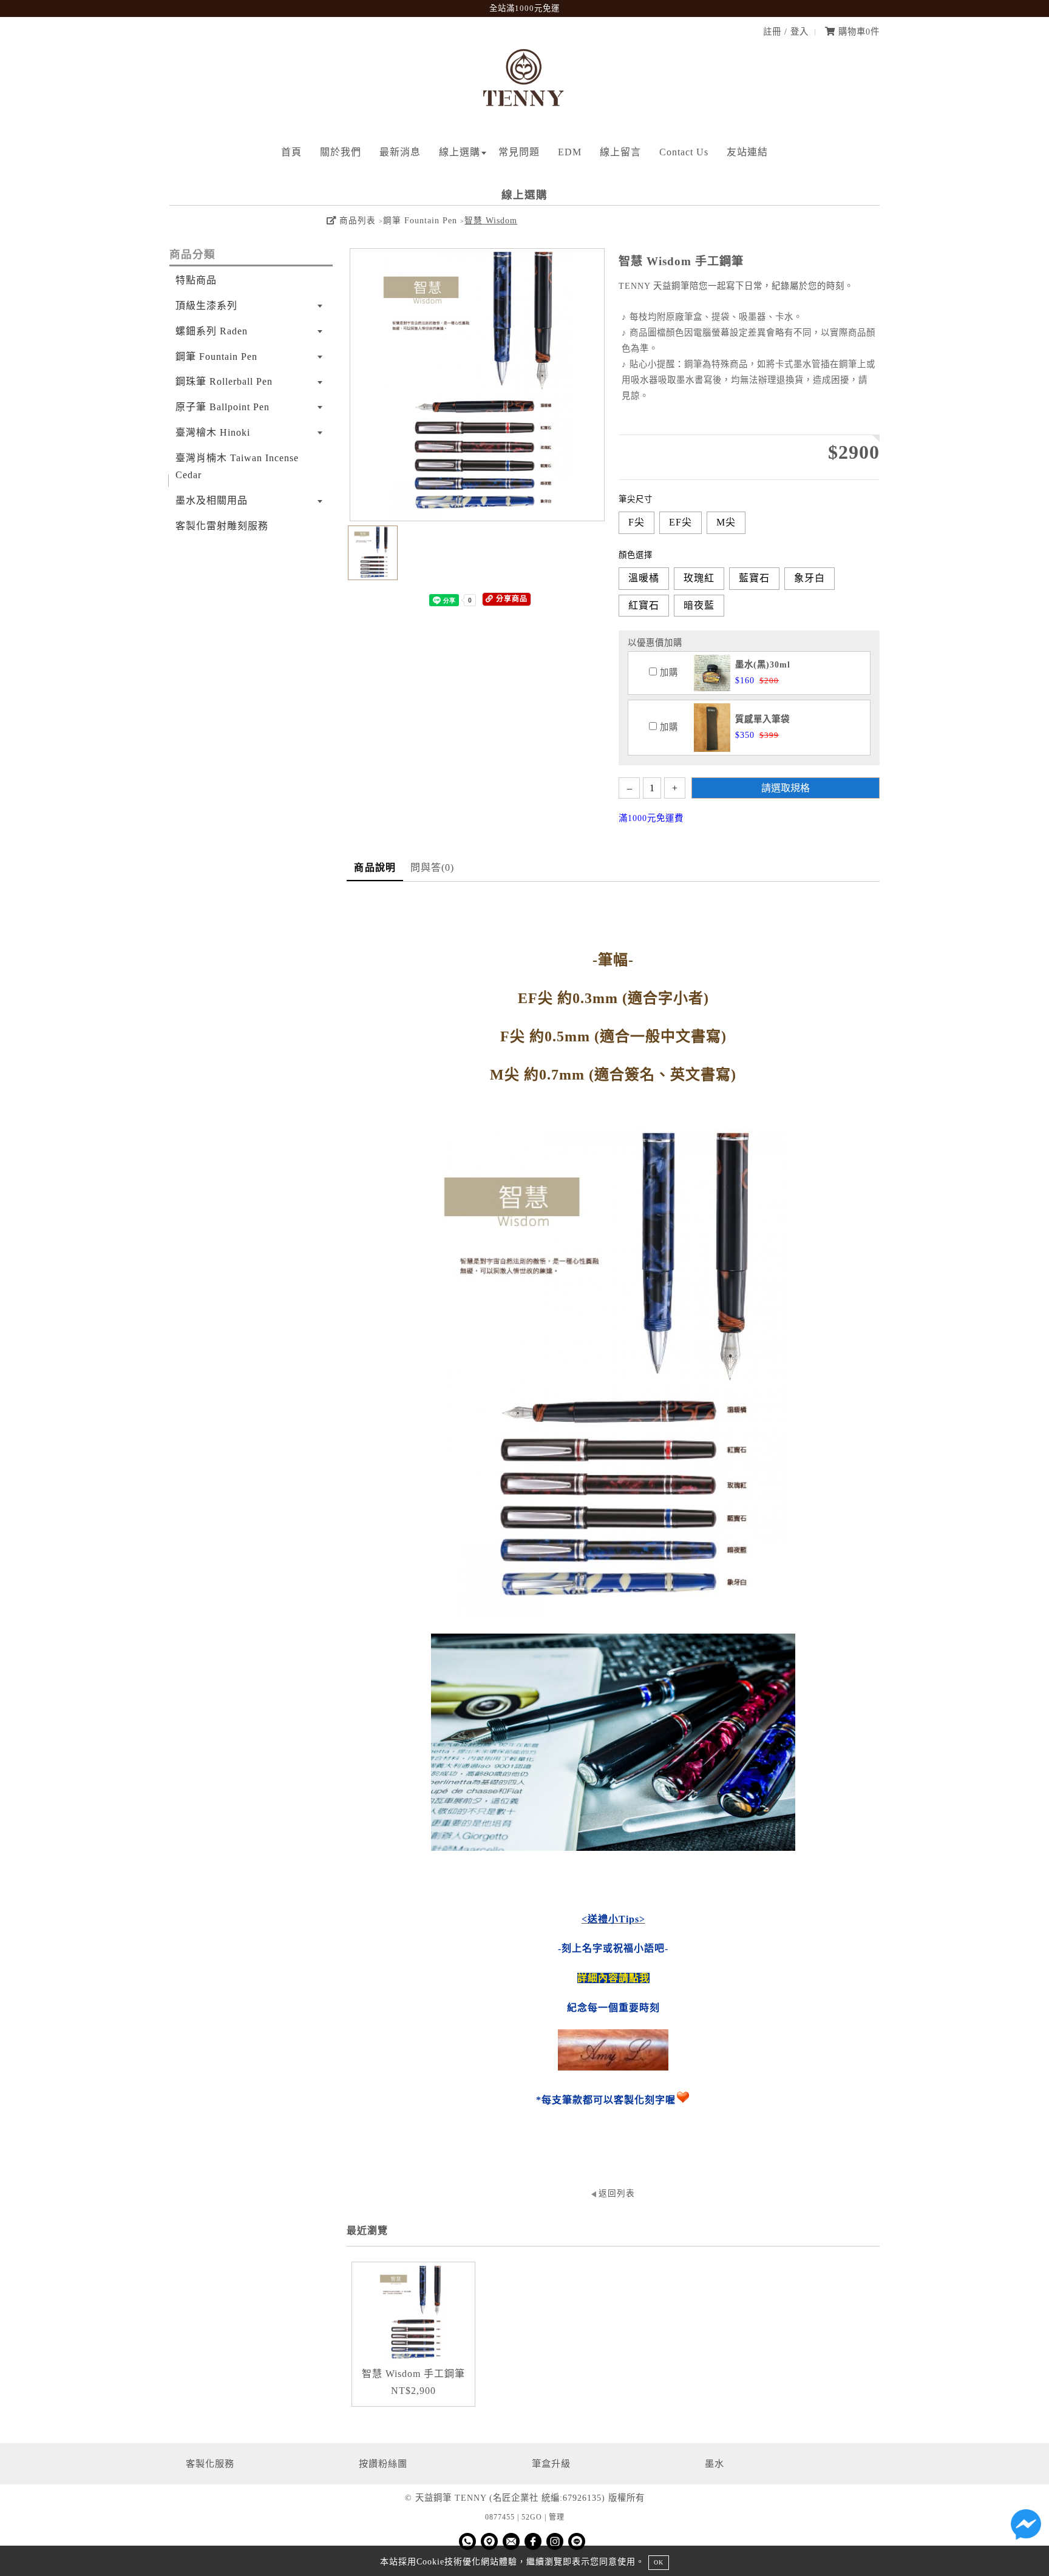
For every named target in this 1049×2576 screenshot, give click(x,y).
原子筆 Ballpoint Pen (222, 407)
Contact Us (684, 152)
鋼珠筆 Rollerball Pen (224, 381)
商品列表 (356, 221)
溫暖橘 (644, 578)
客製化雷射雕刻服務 (222, 526)
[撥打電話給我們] (467, 2541)
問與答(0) (433, 867)
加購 (667, 672)
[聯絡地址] (489, 2541)
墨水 (715, 2463)
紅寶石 (644, 605)
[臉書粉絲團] (533, 2541)
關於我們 (341, 152)
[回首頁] (524, 116)
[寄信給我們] (511, 2541)
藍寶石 (754, 578)
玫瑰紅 (699, 578)
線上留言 (620, 152)
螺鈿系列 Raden (212, 331)
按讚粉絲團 (383, 2463)
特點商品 (196, 280)
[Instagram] (555, 2541)
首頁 (291, 152)
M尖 (726, 522)
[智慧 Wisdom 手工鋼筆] (413, 2314)
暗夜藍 (699, 605)
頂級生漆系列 (206, 306)
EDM (570, 152)
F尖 (637, 522)
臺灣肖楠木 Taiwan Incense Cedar (237, 467)
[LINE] (577, 2541)
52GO (532, 2517)
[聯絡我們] (1026, 2527)
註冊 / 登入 (786, 32)
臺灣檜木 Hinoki (213, 432)
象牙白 (810, 578)
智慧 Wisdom (491, 221)
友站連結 (747, 152)
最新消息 (400, 152)
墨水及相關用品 (212, 500)
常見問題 (519, 152)
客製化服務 (210, 2463)
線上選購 (460, 152)
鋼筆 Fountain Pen (420, 221)
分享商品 (511, 599)
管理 (557, 2517)
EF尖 (681, 522)
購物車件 (857, 32)
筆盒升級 (551, 2463)
